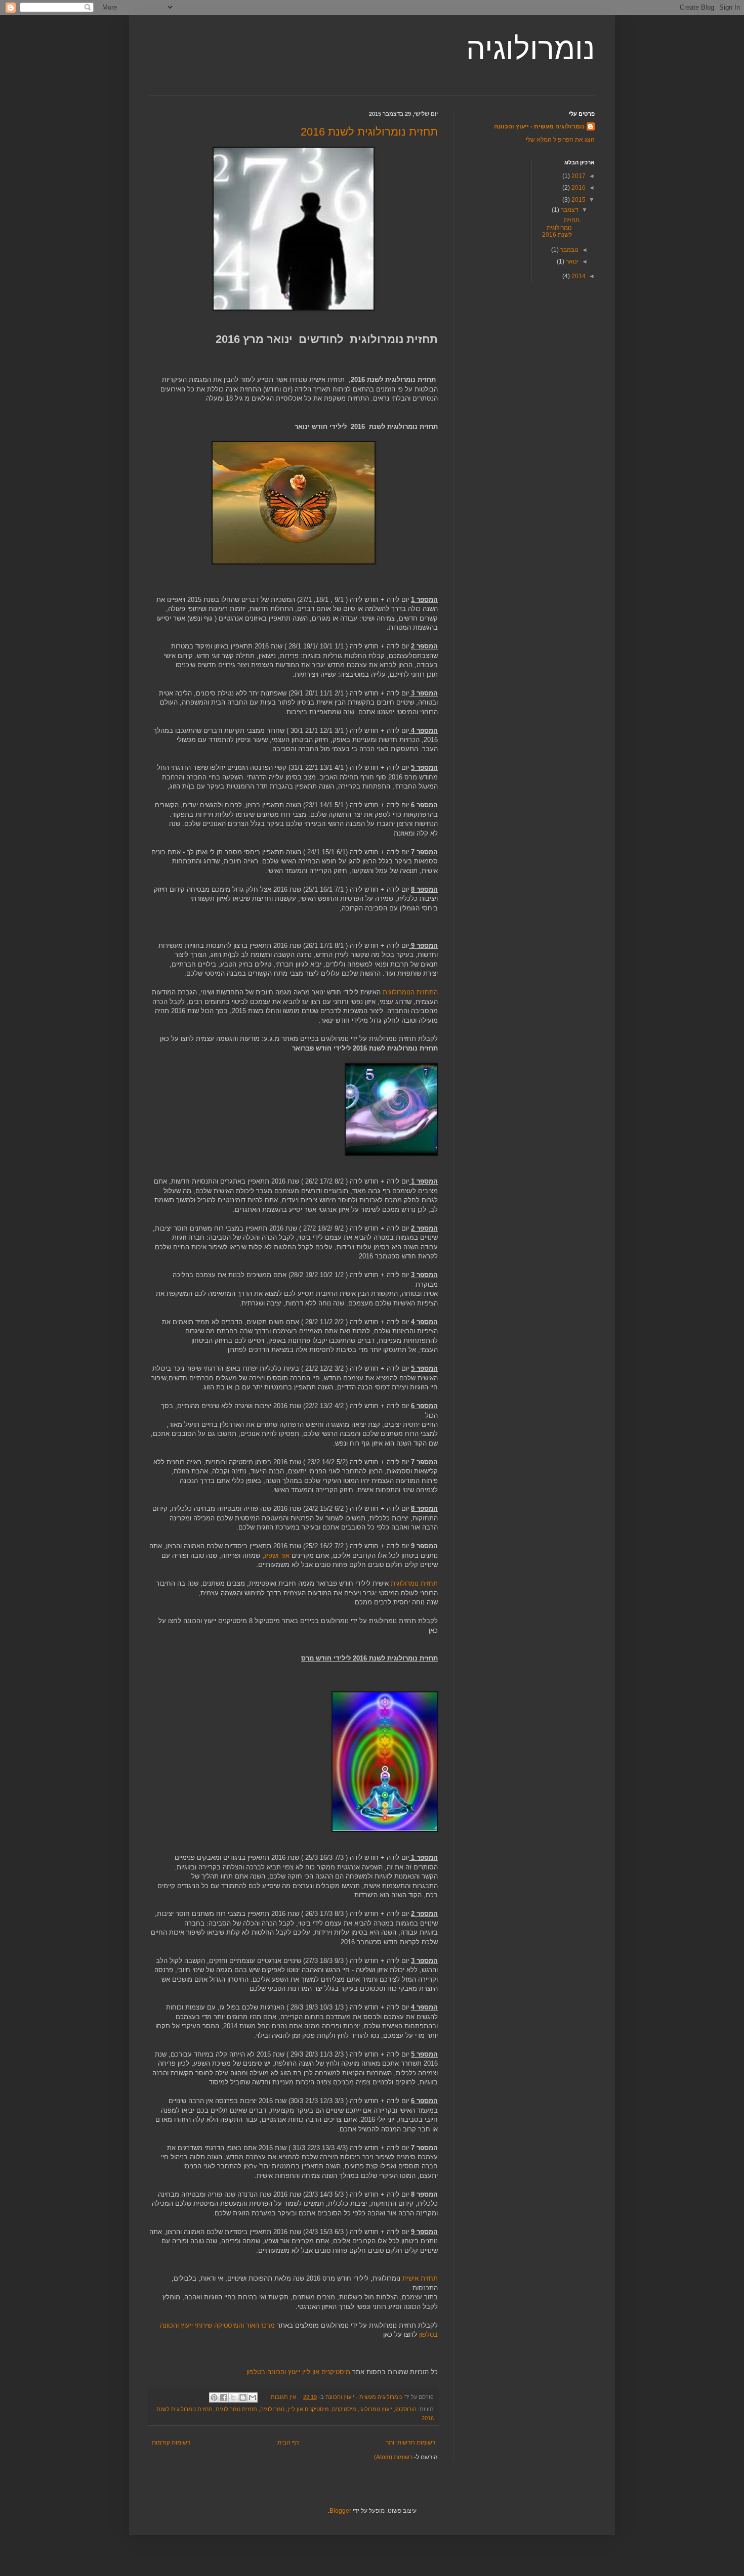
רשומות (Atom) (393, 2457)
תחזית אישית (420, 2278)
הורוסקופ (406, 2409)
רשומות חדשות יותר (410, 2442)
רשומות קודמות (171, 2442)
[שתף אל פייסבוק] (224, 2397)
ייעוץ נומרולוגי (376, 2409)
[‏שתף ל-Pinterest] (214, 2397)
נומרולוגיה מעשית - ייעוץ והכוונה (539, 126)
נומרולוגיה (530, 49)
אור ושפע (277, 1556)
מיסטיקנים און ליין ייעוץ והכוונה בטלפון (298, 2372)
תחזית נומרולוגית (414, 1583)
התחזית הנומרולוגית (410, 992)
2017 (578, 176)
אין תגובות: (282, 2397)
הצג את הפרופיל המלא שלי (560, 140)
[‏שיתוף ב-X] (233, 2397)
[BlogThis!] (243, 2397)
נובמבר (569, 250)
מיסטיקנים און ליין (308, 2409)
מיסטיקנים (344, 2409)
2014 (578, 276)
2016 (578, 188)
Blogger (340, 2511)
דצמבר (569, 210)
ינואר (571, 261)
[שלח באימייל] (253, 2397)
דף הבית (288, 2442)
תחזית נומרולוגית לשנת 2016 (369, 132)
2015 (578, 200)
